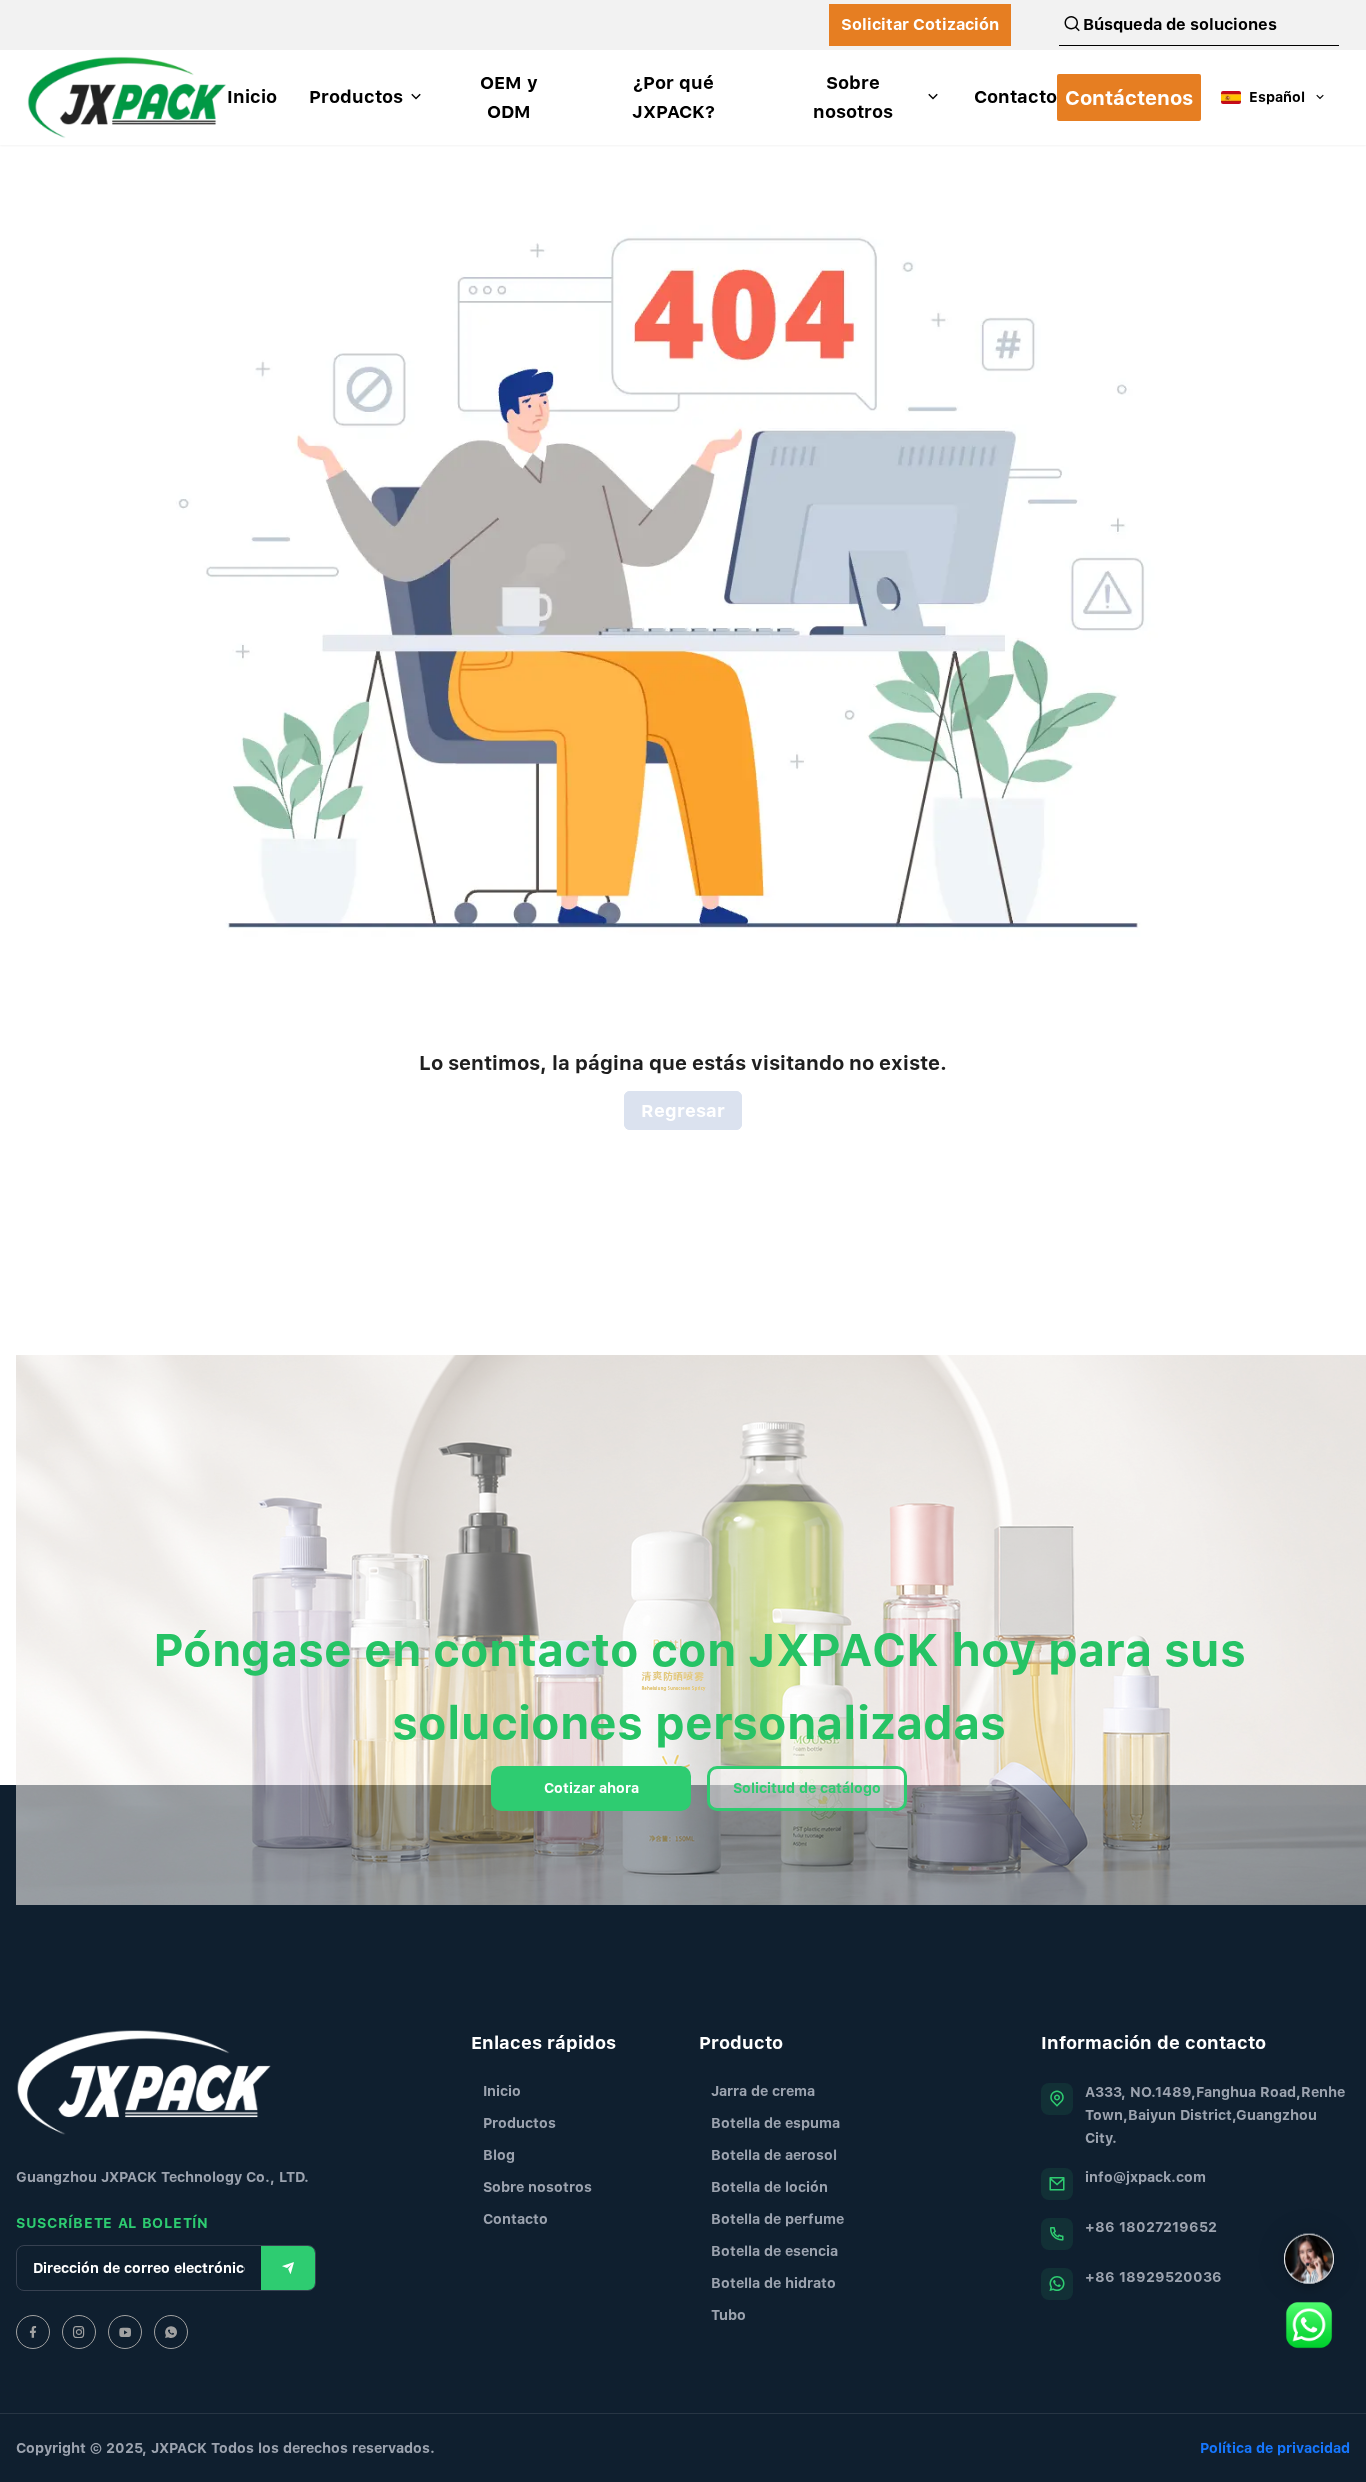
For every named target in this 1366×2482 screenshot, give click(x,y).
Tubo (728, 2314)
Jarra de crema (763, 2090)
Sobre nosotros (537, 2186)
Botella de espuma (775, 2122)
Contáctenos (1129, 97)
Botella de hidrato (773, 2282)
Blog (499, 2154)
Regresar (683, 1110)
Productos (519, 2122)
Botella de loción (769, 2186)
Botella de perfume (777, 2218)
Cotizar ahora (591, 1787)
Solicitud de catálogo (807, 1787)
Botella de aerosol (774, 2154)
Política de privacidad (1275, 2447)
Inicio (502, 2090)
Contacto (515, 2218)
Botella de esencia (774, 2250)
